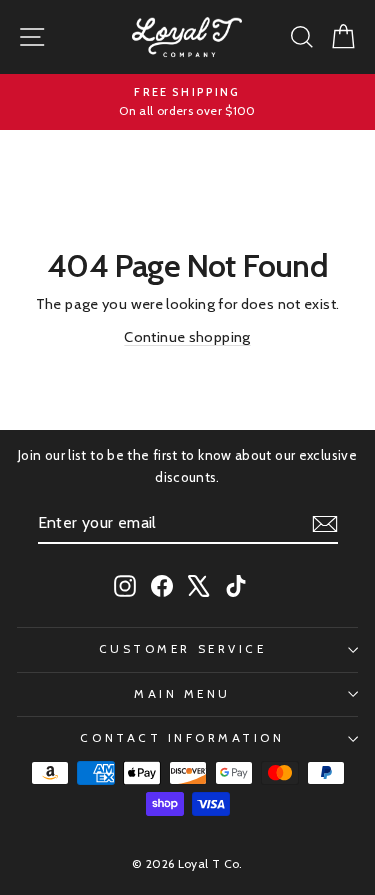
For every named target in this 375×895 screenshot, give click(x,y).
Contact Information (182, 738)
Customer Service (183, 649)
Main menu (182, 694)
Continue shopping (187, 337)
